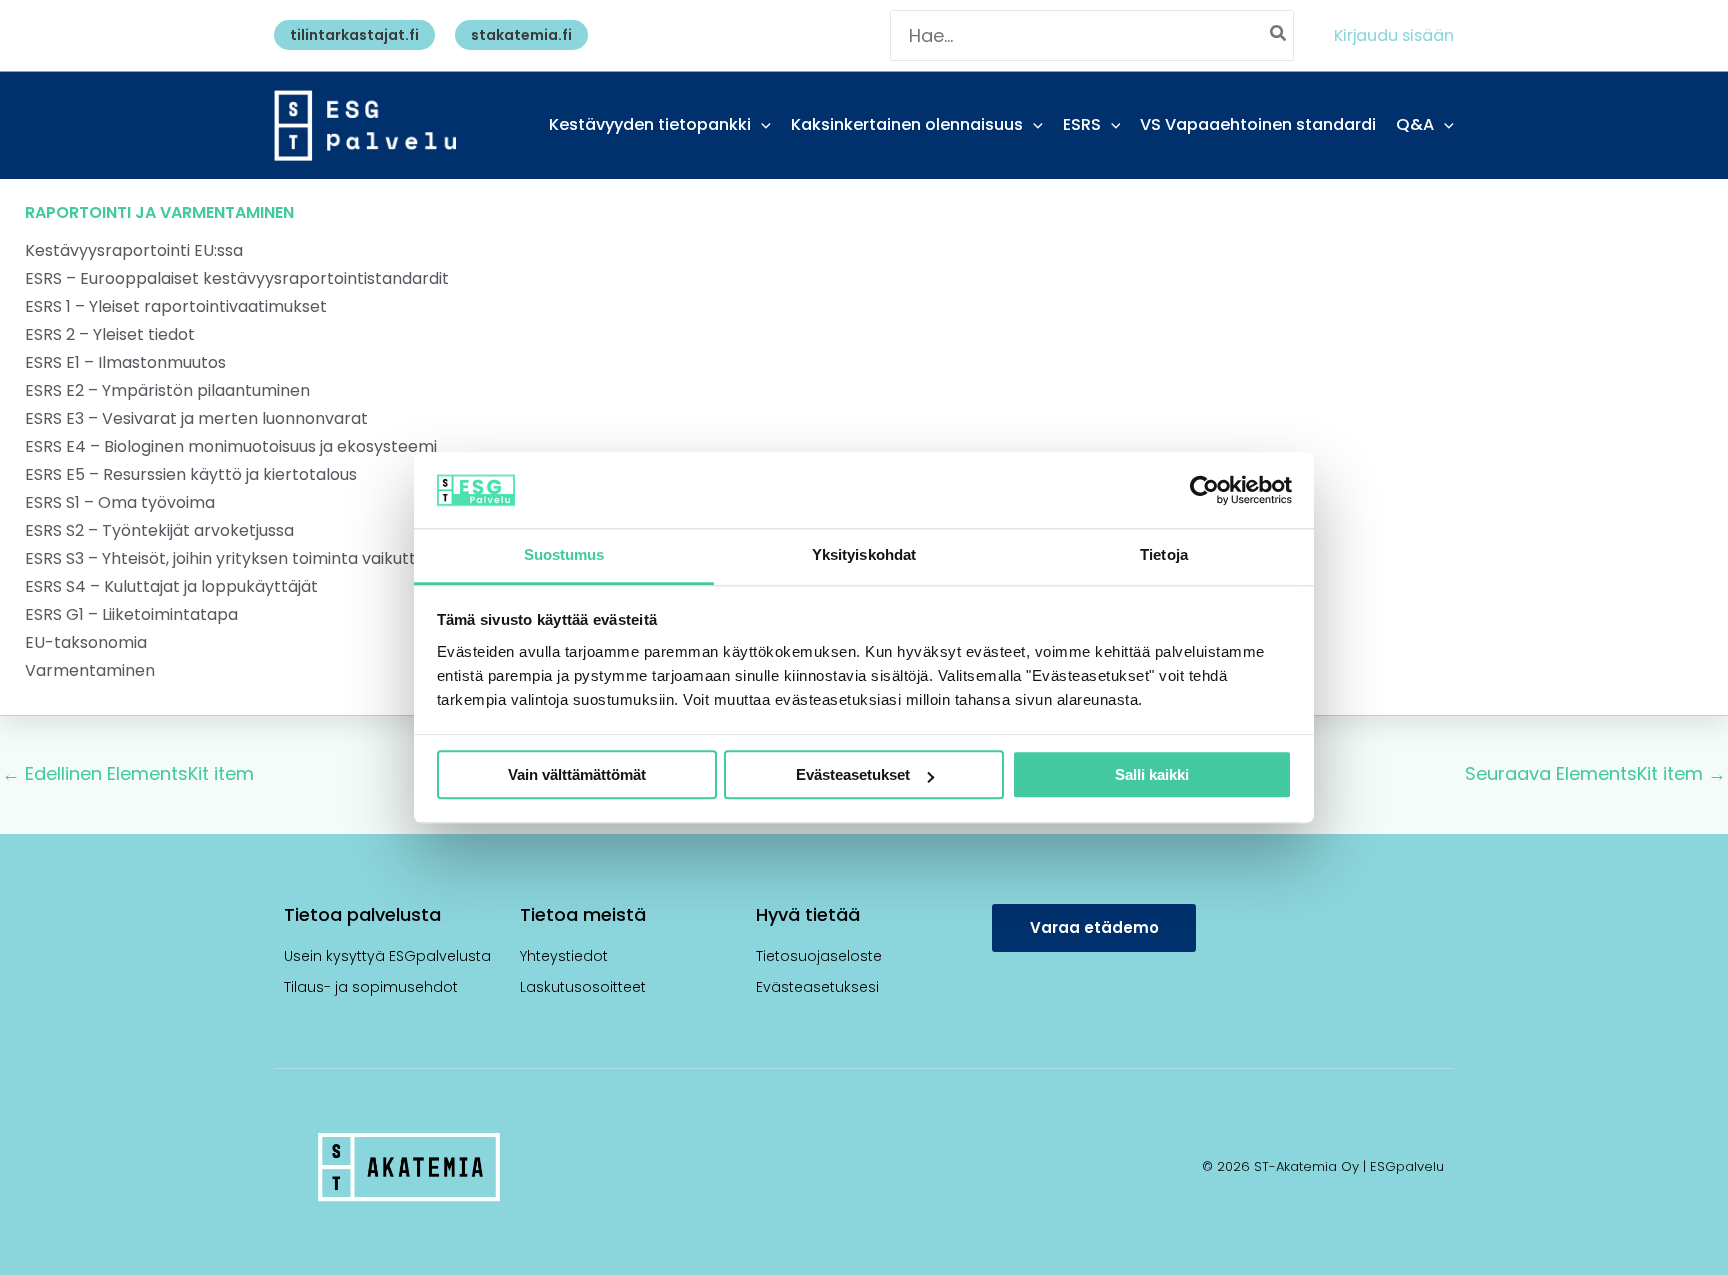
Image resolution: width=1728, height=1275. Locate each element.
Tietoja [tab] (1164, 555)
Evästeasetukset (853, 775)
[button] (349, 35)
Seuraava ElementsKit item (1595, 773)
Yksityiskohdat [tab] (864, 555)
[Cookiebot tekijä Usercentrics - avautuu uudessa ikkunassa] (1204, 490)
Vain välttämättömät (577, 775)
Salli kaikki (1152, 775)
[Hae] (1279, 35)
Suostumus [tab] (564, 555)
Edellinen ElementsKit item (128, 773)
